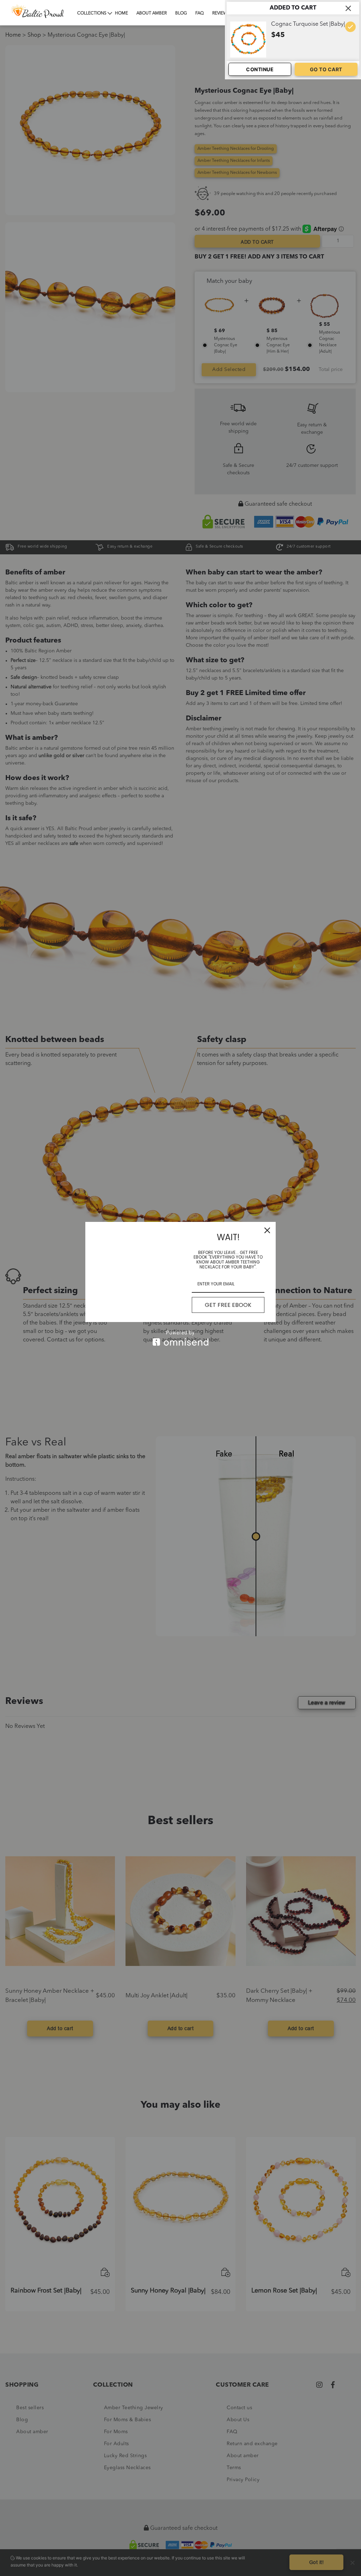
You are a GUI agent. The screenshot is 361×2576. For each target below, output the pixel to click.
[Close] (267, 1230)
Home (121, 13)
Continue (260, 69)
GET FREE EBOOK (228, 1305)
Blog (181, 13)
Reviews (221, 13)
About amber (152, 13)
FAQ (200, 13)
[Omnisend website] (180, 1338)
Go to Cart (326, 69)
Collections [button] (92, 13)
